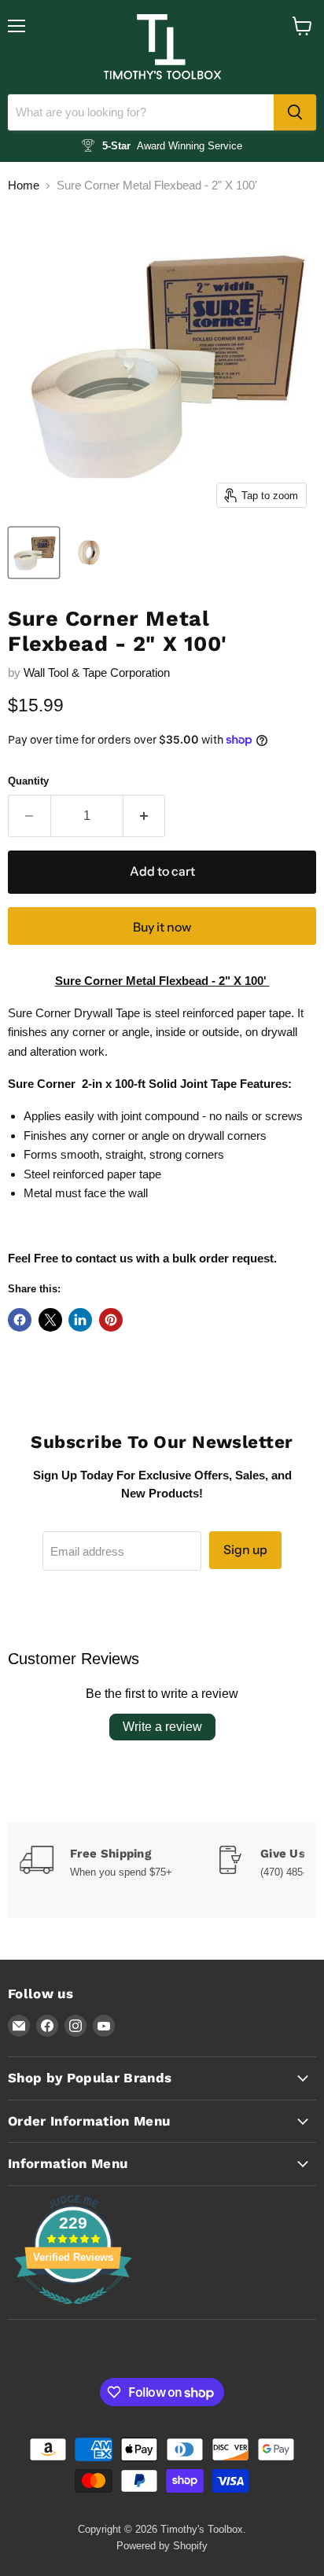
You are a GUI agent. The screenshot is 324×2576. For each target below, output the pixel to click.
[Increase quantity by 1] (145, 816)
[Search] (295, 112)
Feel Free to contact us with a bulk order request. (142, 1258)
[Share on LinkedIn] (80, 1320)
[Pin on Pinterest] (111, 1320)
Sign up (245, 1550)
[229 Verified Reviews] (73, 2312)
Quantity (28, 781)
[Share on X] (50, 1320)
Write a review (162, 1727)
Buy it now (162, 927)
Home (24, 185)
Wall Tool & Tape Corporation (97, 672)
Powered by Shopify (162, 2546)
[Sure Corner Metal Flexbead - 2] (34, 553)
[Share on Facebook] (20, 1320)
